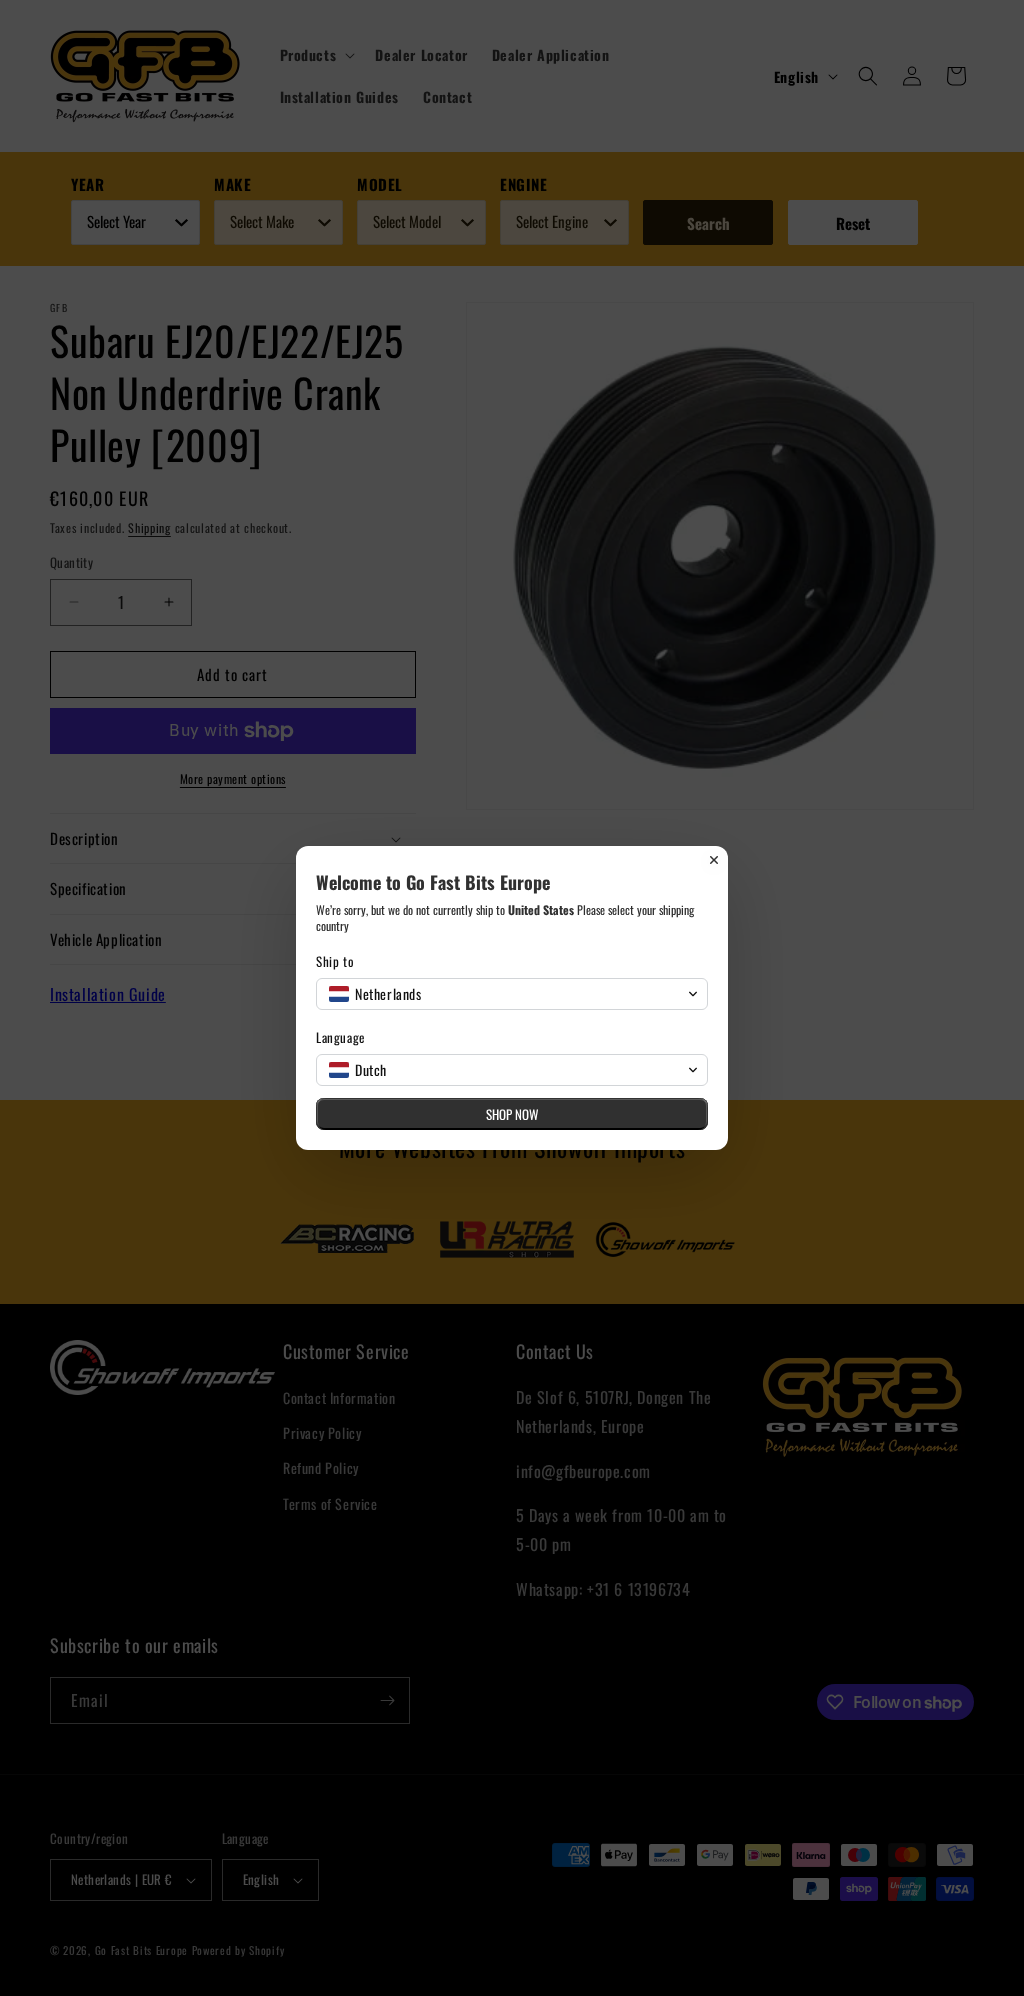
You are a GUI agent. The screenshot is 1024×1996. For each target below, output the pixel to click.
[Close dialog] (714, 860)
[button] (512, 994)
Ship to (335, 961)
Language (340, 1037)
